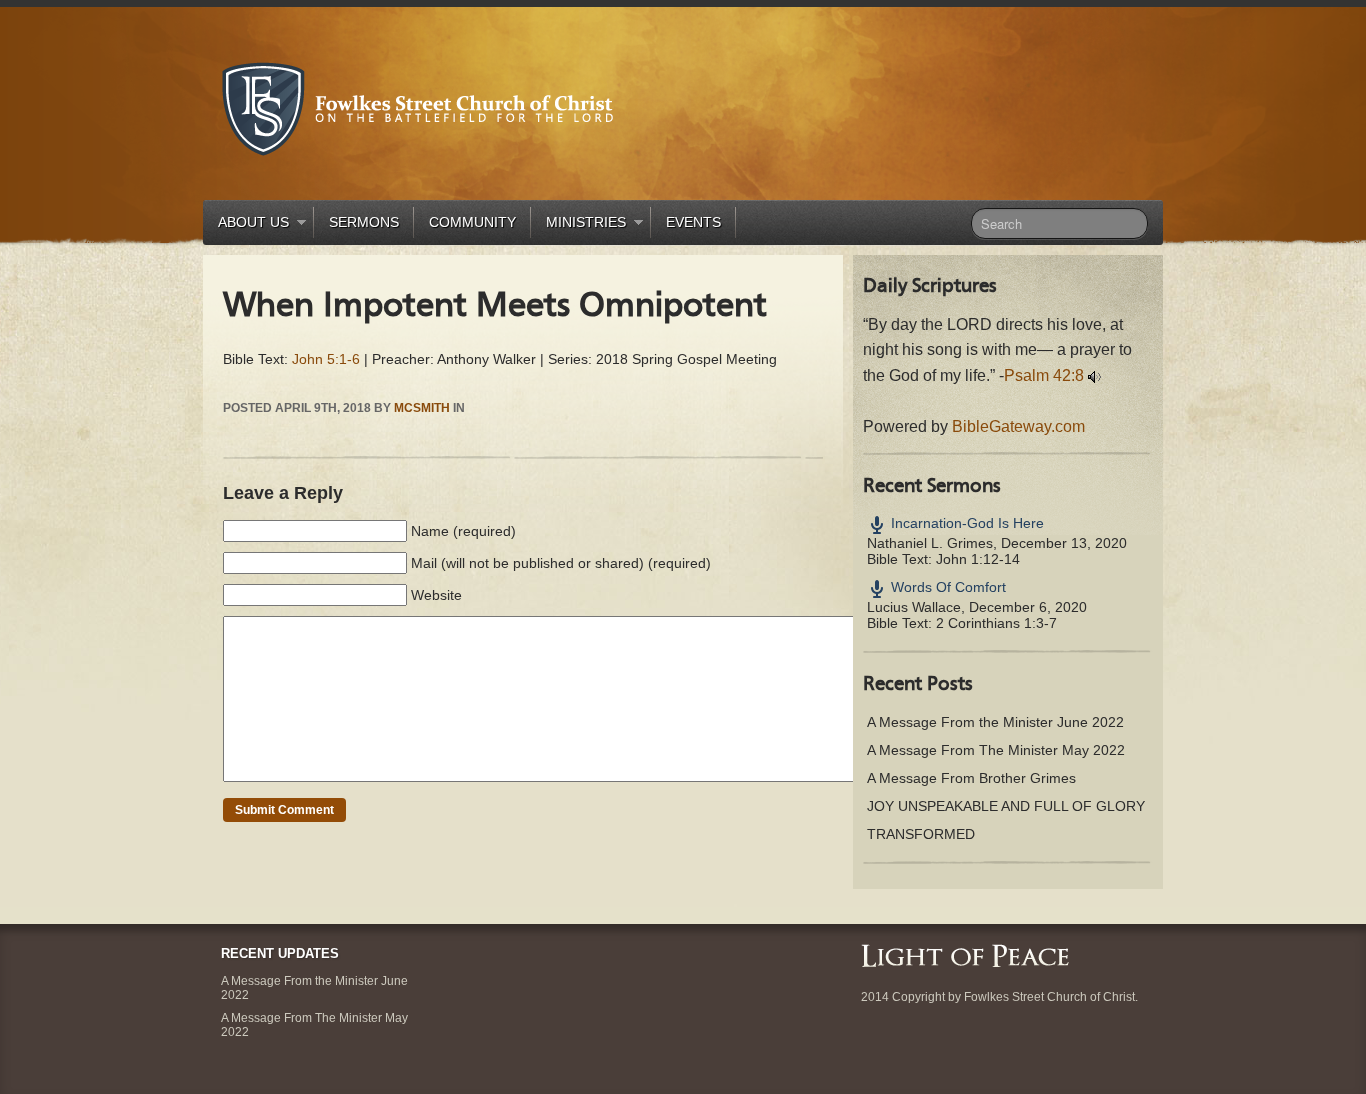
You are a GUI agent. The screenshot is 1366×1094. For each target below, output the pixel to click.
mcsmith (422, 408)
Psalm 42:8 (1044, 375)
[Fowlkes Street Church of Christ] (418, 107)
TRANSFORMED (921, 834)
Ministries (578, 225)
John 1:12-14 (978, 559)
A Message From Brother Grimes (971, 778)
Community (472, 222)
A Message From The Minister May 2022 (996, 750)
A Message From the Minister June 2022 (995, 722)
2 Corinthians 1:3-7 (996, 623)
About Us (246, 225)
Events (693, 222)
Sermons (364, 222)
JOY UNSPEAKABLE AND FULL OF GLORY (1006, 806)
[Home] (965, 954)
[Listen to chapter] (1094, 375)
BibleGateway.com (1018, 426)
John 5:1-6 (326, 359)
